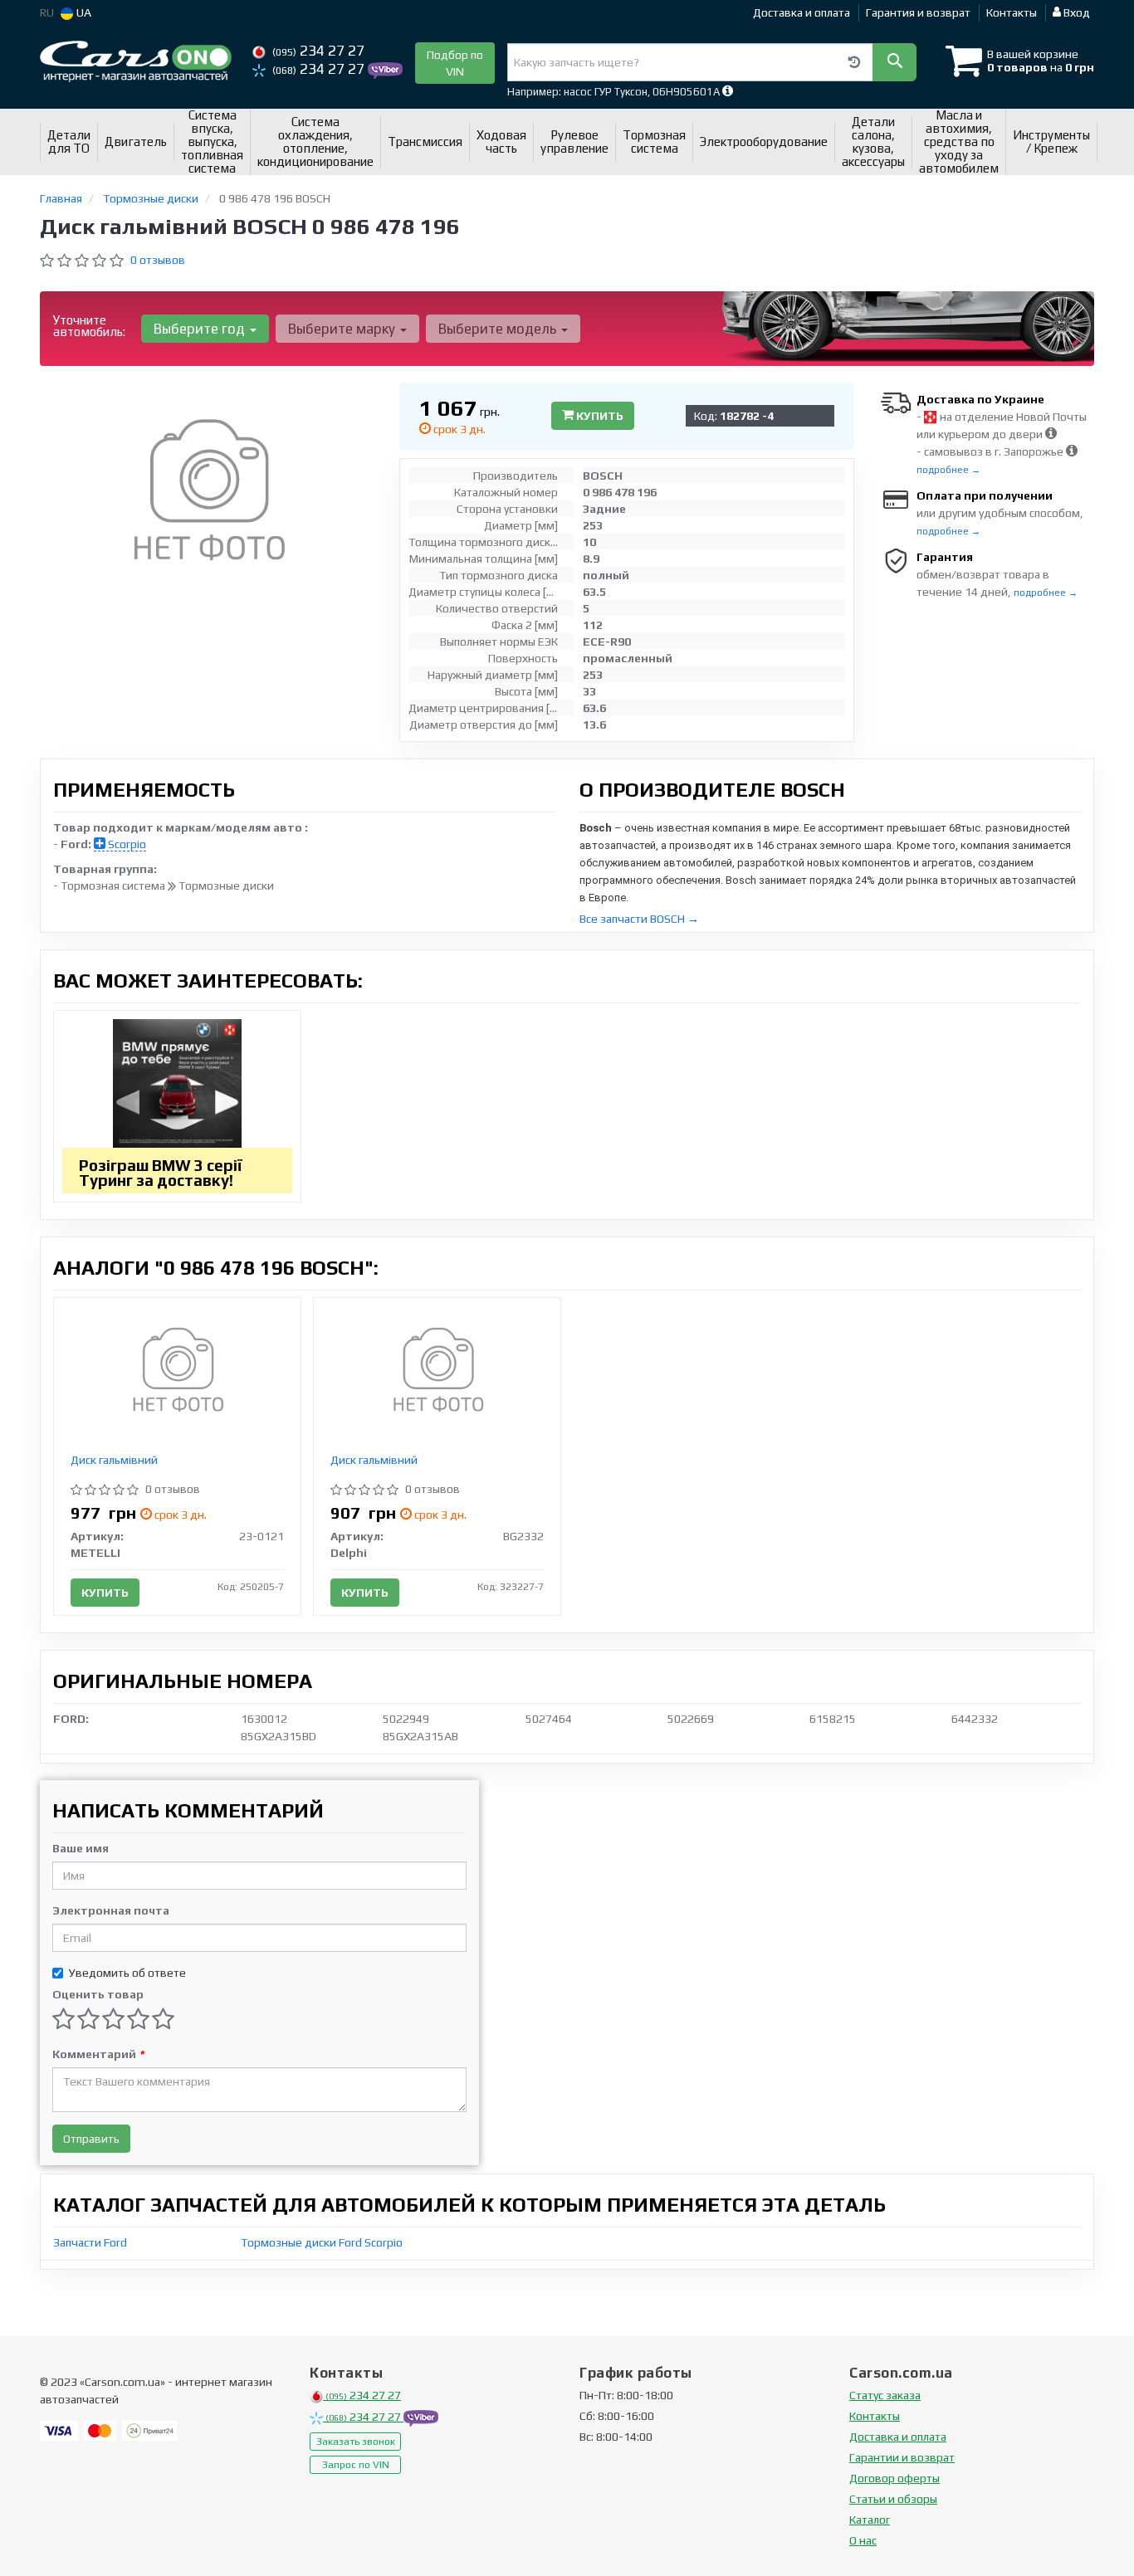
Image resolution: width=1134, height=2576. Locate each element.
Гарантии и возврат (902, 2457)
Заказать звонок (356, 2442)
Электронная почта (111, 1910)
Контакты (1012, 12)
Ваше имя (81, 1848)
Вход (1075, 12)
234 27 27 (318, 51)
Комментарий (98, 2054)
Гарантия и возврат (918, 12)
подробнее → (948, 470)
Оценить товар (98, 1994)
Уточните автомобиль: (89, 326)
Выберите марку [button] (343, 329)
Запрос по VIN (356, 2465)
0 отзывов (158, 260)
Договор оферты (894, 2478)
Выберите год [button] (201, 329)
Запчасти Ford (90, 2242)
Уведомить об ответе (127, 1973)
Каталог (870, 2520)
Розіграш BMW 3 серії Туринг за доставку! (161, 1173)
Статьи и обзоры (893, 2499)
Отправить (91, 2139)
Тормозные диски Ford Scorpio (322, 2242)
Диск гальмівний (114, 1460)
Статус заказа (885, 2395)
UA (83, 12)
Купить (599, 416)
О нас (863, 2540)
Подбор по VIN (455, 63)
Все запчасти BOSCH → (639, 919)
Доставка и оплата (802, 12)
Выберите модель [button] (499, 329)
